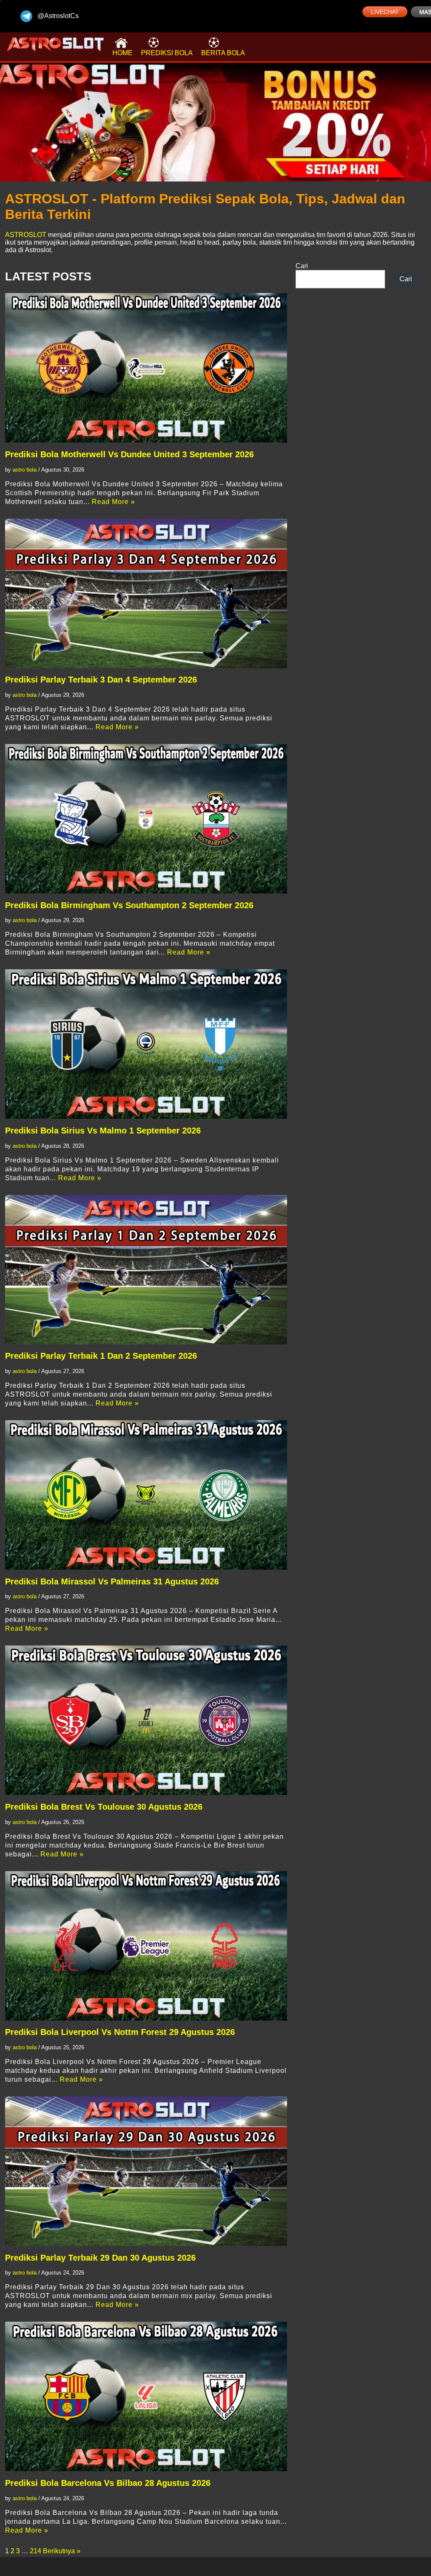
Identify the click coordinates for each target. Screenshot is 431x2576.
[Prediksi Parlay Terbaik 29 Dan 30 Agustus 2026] (146, 2171)
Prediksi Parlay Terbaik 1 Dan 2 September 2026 (101, 1356)
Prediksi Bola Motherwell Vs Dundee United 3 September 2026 (129, 454)
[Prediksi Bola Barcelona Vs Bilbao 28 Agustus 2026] (146, 2396)
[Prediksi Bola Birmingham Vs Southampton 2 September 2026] (146, 819)
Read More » (113, 502)
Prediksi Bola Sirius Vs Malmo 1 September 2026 (103, 1131)
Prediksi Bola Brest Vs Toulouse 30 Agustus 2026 (104, 1807)
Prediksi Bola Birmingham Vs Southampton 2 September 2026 (129, 905)
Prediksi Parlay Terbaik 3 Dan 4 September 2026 (101, 680)
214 (36, 2551)
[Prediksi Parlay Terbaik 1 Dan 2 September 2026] (146, 1270)
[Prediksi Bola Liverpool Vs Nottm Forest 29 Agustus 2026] (146, 1946)
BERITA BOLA (223, 53)
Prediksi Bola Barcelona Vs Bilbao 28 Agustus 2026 (108, 2483)
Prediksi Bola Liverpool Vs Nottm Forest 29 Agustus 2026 (120, 2032)
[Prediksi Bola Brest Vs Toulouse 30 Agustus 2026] (146, 1720)
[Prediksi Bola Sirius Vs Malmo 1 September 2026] (146, 1044)
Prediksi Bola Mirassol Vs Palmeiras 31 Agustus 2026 (112, 1581)
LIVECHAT (385, 12)
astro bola (25, 470)
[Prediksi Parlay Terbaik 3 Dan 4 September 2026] (146, 593)
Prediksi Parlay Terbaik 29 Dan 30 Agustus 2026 (100, 2258)
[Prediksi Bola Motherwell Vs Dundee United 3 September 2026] (146, 368)
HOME (122, 53)
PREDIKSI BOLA (167, 53)
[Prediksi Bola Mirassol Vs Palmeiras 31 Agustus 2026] (146, 1495)
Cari (302, 266)
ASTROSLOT (26, 235)
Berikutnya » (62, 2551)
